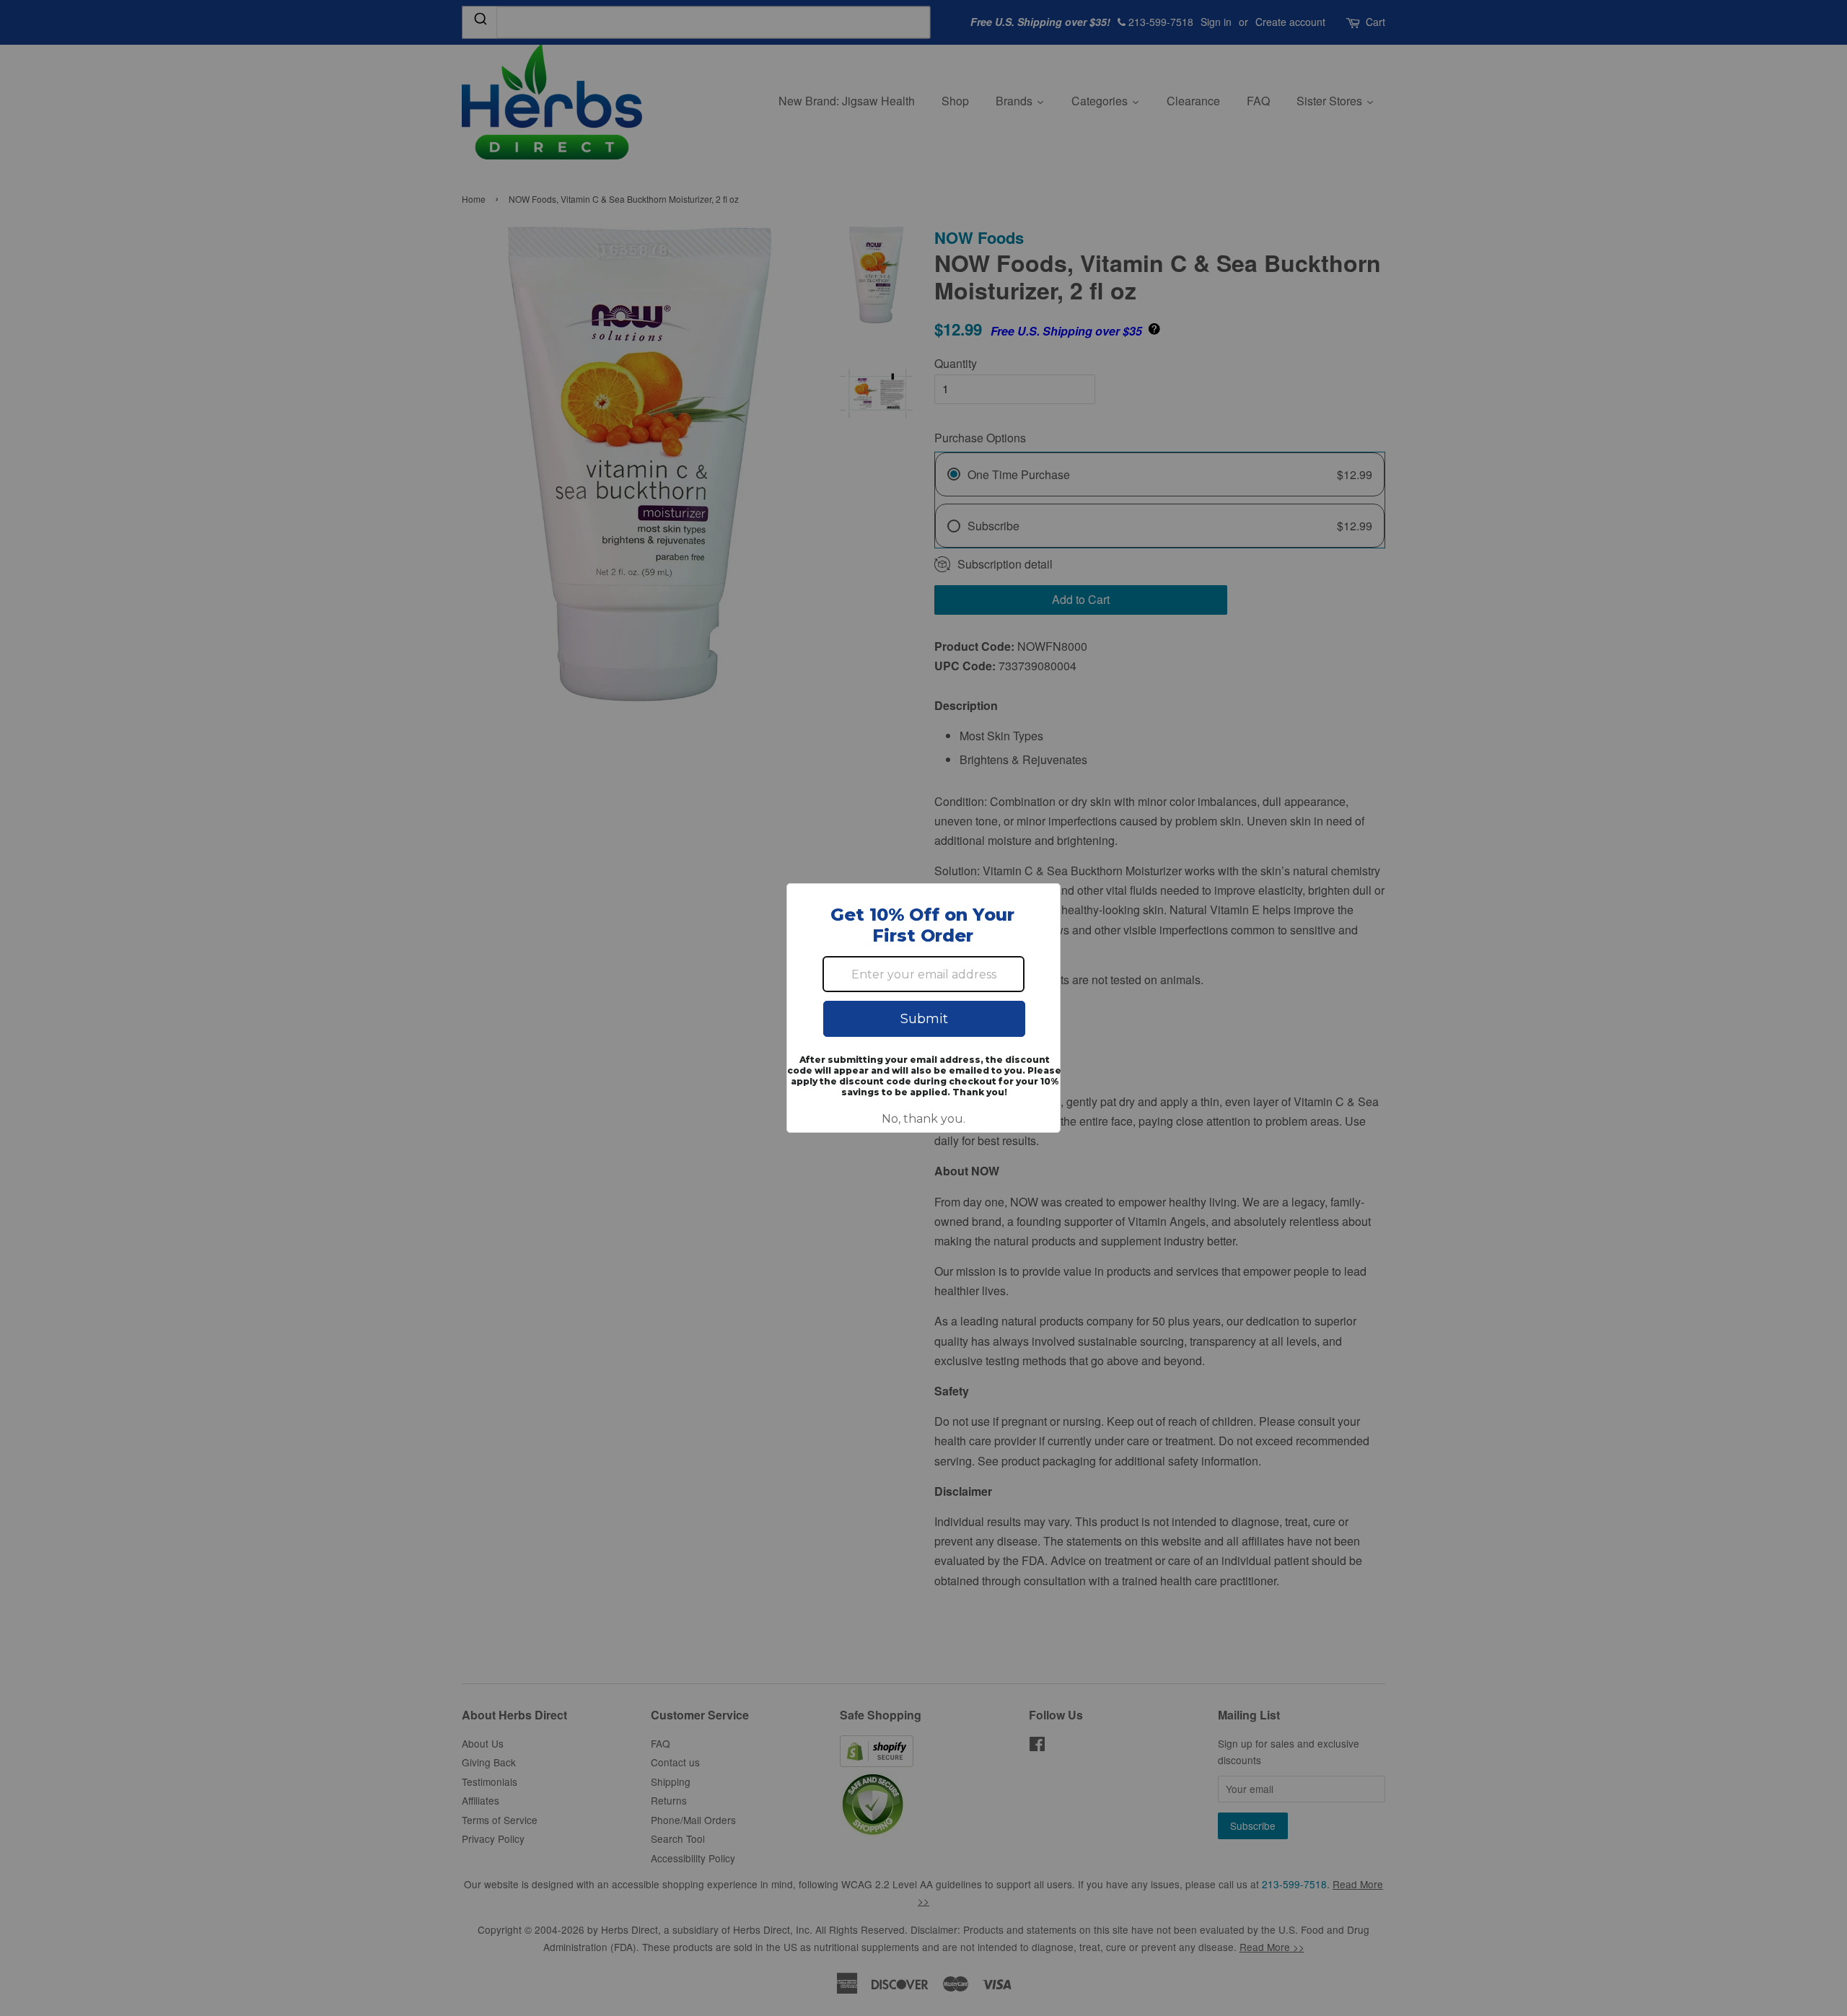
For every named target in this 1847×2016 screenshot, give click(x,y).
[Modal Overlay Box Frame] (923, 1008)
